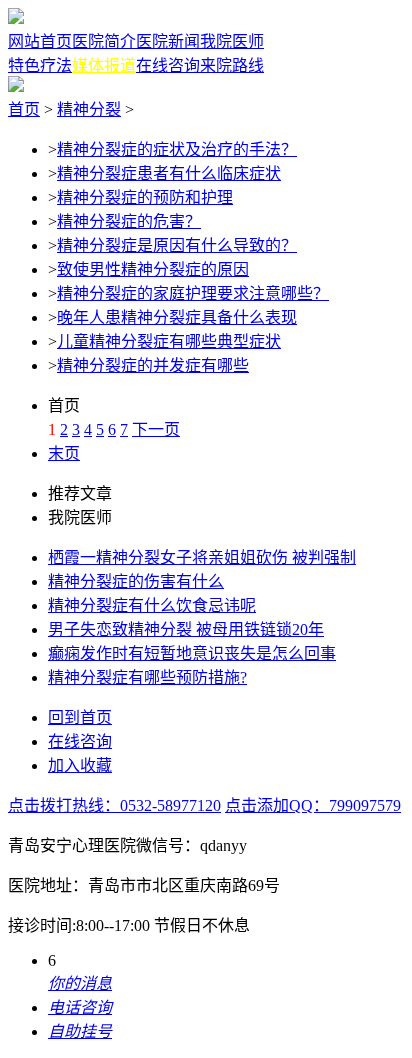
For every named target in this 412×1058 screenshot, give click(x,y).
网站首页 (40, 41)
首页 (24, 109)
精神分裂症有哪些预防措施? (147, 677)
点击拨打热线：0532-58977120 (114, 805)
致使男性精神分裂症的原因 (153, 269)
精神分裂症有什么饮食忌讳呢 (152, 605)
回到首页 (80, 717)
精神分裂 (89, 109)
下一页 (156, 429)
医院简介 (104, 41)
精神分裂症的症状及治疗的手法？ (177, 149)
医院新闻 (168, 41)
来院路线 (232, 65)
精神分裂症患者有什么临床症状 (169, 173)
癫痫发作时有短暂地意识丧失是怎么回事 (192, 653)
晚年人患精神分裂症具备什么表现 (177, 317)
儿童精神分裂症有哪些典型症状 (169, 341)
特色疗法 (40, 65)
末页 (64, 453)
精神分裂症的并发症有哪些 (153, 365)
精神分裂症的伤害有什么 (136, 581)
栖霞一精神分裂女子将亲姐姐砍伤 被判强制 (202, 557)
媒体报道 (104, 65)
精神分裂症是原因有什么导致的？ (177, 245)
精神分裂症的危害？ (129, 221)
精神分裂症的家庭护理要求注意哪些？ (193, 293)
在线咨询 (168, 65)
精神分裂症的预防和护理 (145, 197)
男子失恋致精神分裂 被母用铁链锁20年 (186, 629)
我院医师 (232, 41)
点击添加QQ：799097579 (313, 805)
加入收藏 (80, 765)
